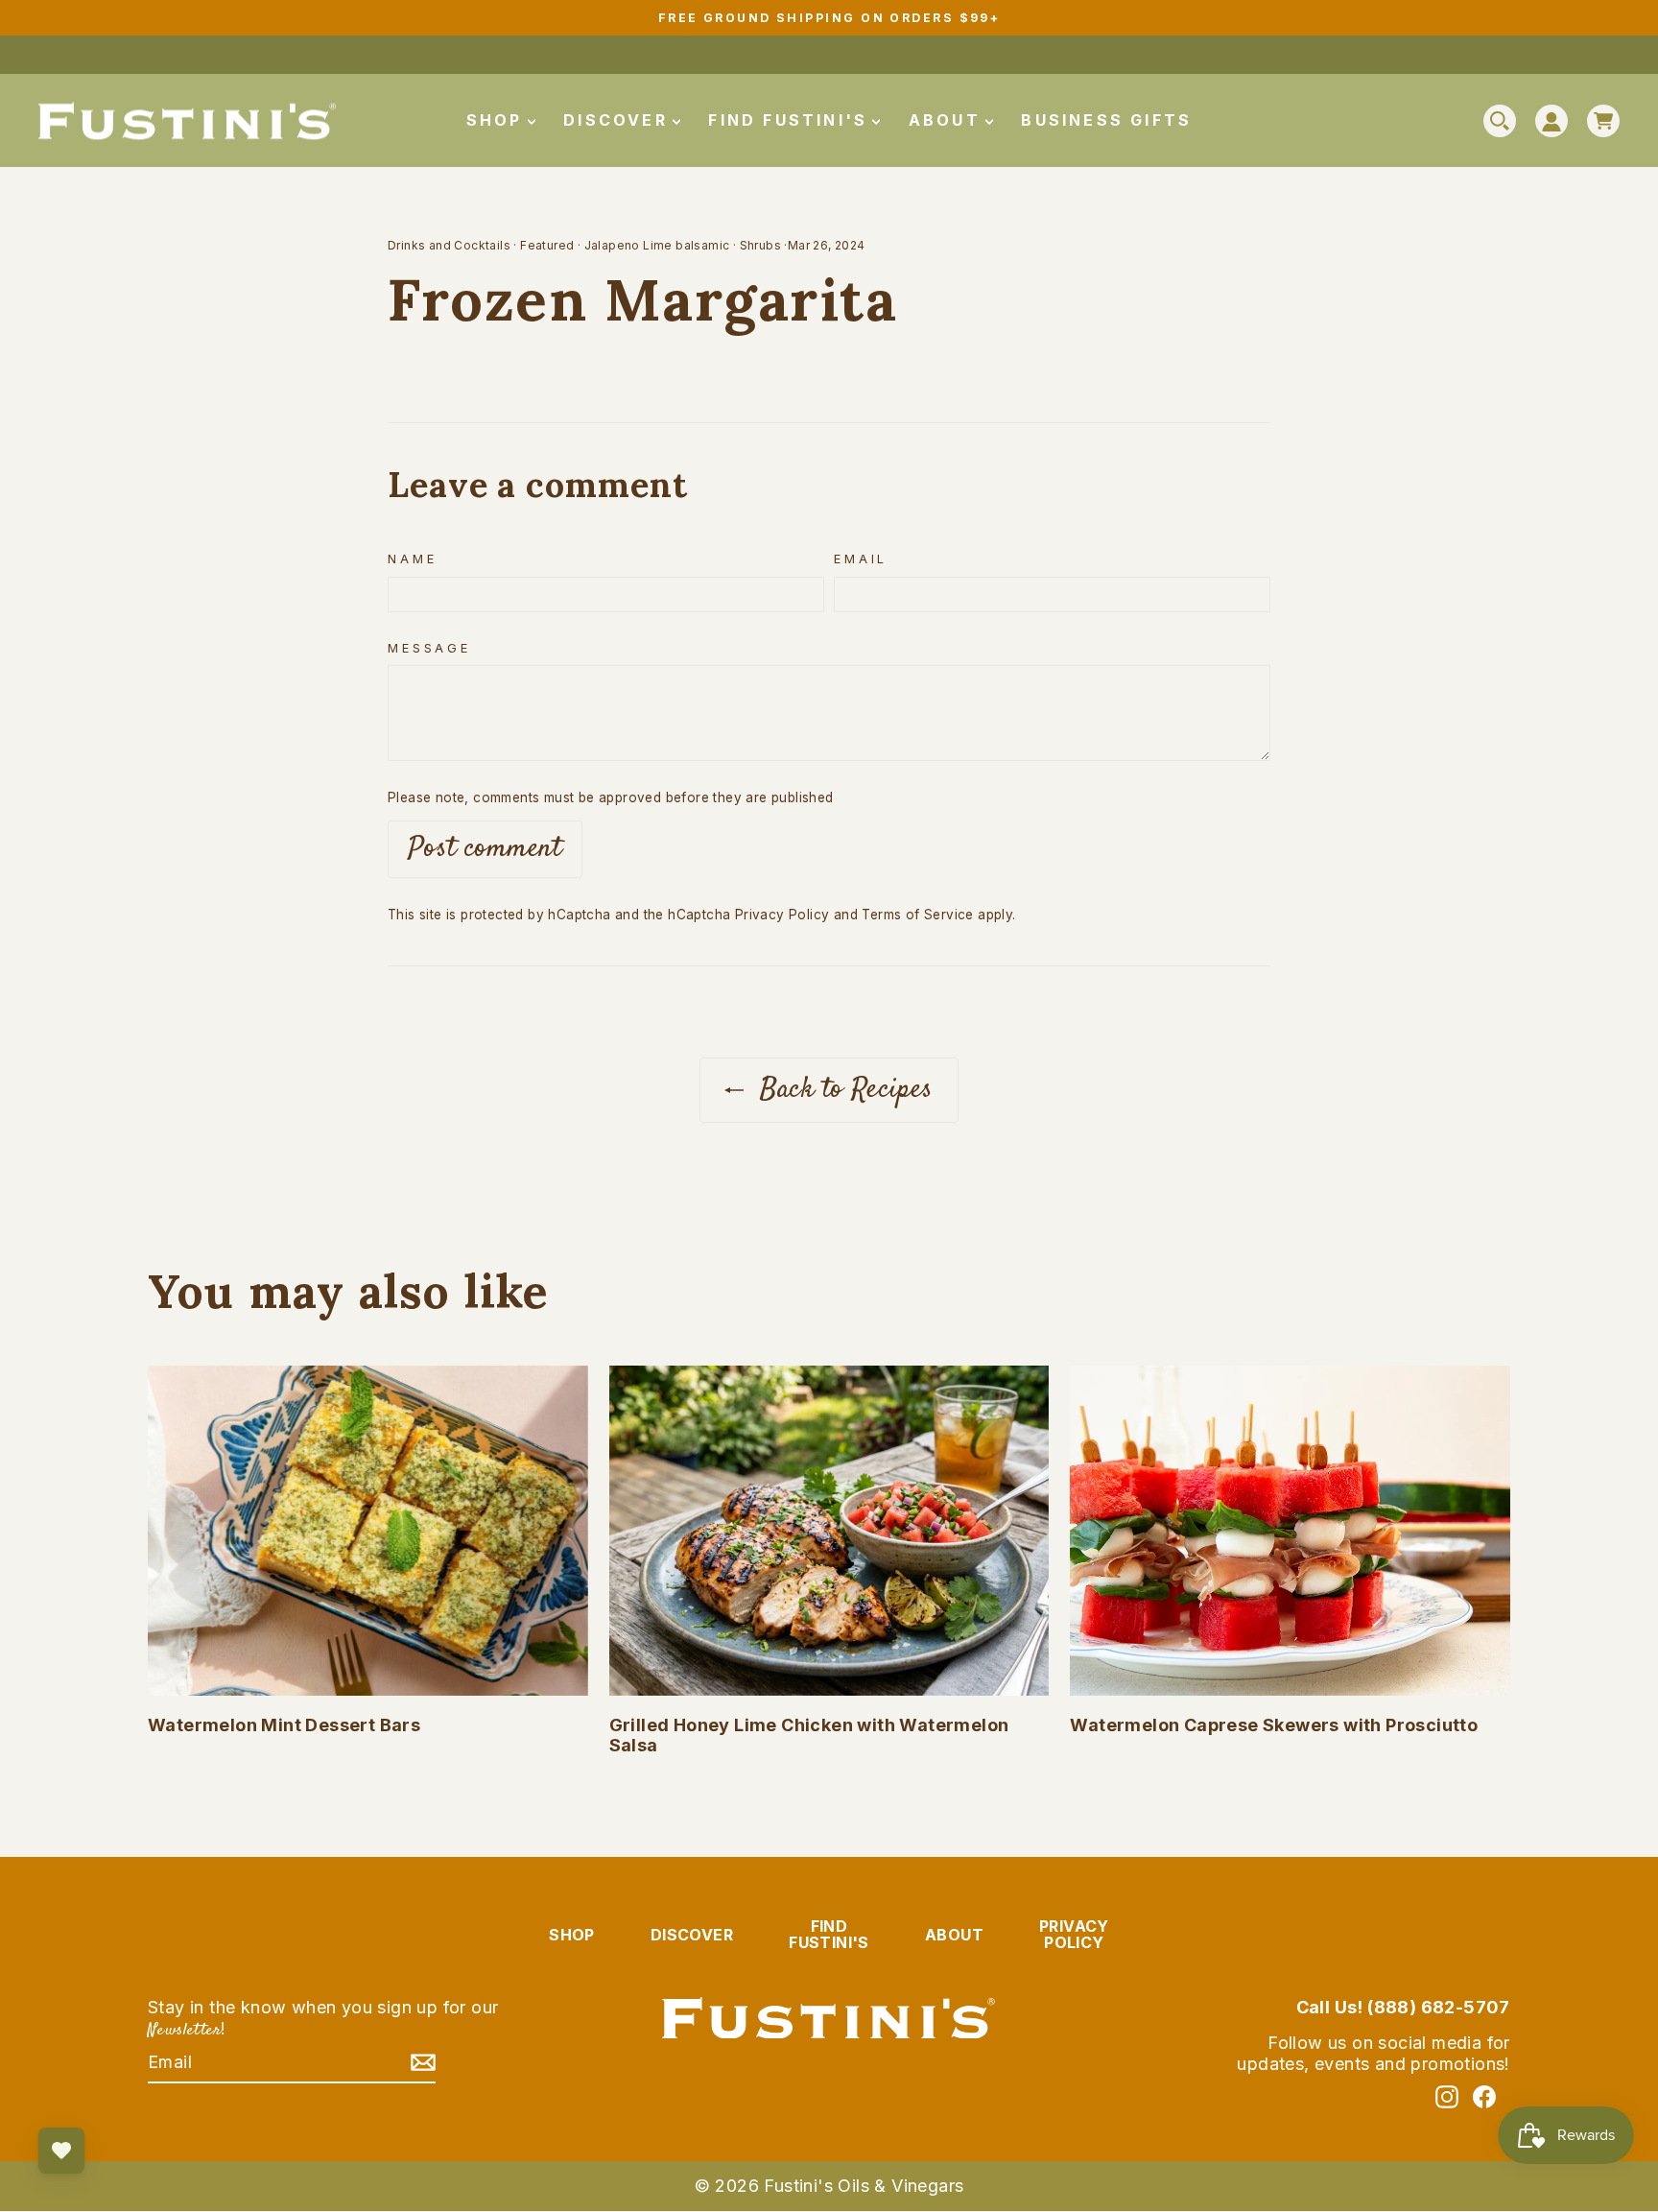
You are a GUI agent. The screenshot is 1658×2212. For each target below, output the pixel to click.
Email (861, 559)
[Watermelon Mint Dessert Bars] (368, 1531)
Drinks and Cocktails (449, 245)
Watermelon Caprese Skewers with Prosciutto (1274, 1725)
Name (412, 559)
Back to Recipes (842, 1090)
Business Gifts (1106, 120)
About (948, 120)
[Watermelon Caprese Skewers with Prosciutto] (1290, 1531)
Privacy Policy (782, 915)
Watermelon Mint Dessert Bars (284, 1725)
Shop (498, 120)
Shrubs (760, 245)
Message (429, 648)
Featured (547, 245)
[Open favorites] (61, 2151)
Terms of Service (917, 915)
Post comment (485, 849)
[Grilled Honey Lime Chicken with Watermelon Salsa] (829, 1531)
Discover (619, 120)
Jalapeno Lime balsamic (657, 245)
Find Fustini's (791, 120)
